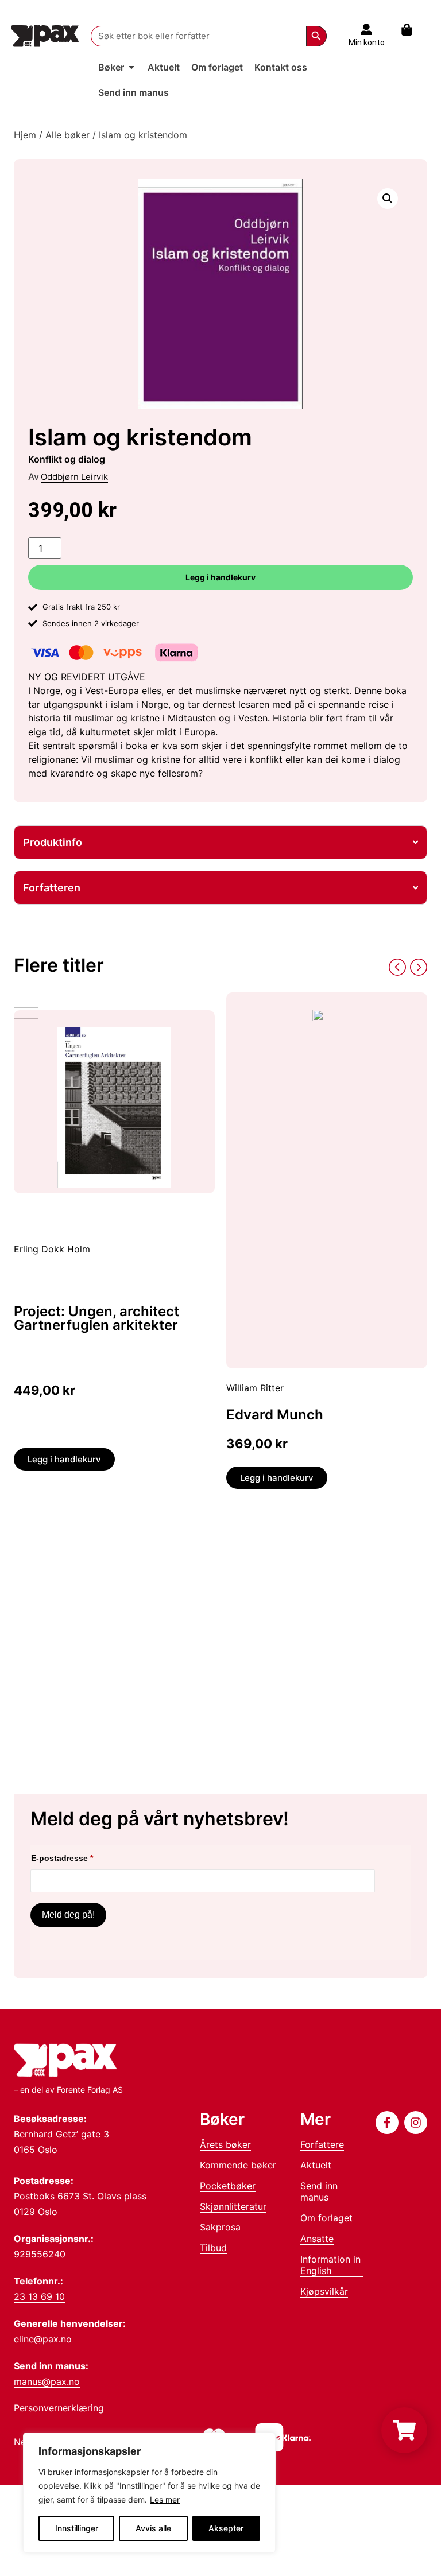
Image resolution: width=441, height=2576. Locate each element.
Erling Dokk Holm (52, 1249)
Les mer (165, 2499)
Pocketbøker (228, 2186)
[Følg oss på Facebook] (387, 2123)
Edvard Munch (275, 1415)
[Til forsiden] (45, 36)
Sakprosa (220, 2227)
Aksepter (226, 2528)
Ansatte (317, 2239)
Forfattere (322, 2144)
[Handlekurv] (413, 30)
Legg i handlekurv (220, 577)
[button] (388, 199)
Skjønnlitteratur (233, 2206)
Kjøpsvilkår (324, 2291)
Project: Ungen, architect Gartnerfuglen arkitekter (96, 1318)
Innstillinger (77, 2528)
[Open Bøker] (131, 67)
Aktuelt (316, 2165)
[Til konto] (366, 29)
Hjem (25, 135)
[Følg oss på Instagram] (416, 2123)
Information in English (330, 2265)
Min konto (367, 42)
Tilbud (213, 2248)
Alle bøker (67, 135)
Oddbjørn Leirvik (74, 477)
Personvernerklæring (59, 2408)
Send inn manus (319, 2191)
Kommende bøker (238, 2165)
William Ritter (255, 1388)
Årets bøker (225, 2144)
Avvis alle (153, 2528)
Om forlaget (326, 2218)
